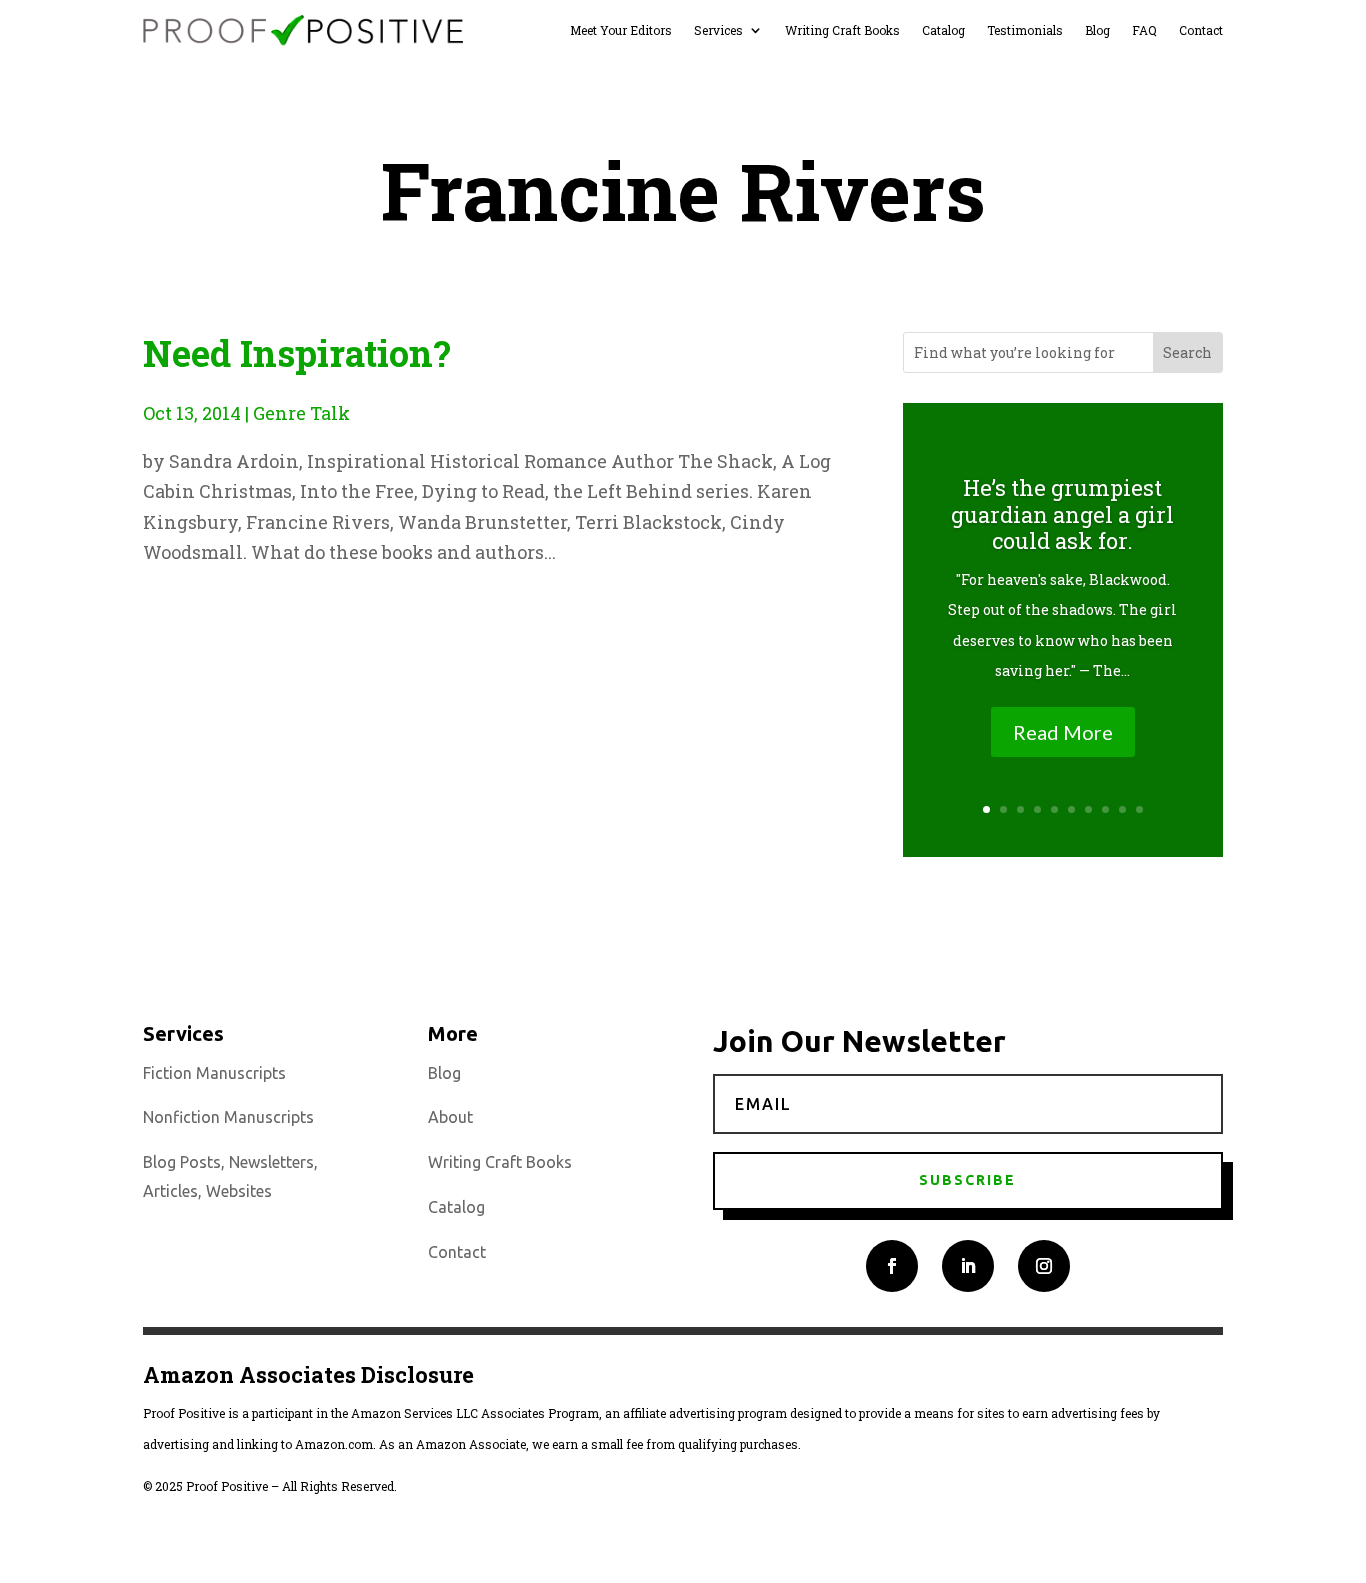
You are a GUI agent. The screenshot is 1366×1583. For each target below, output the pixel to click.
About (450, 1117)
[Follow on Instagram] (1044, 1266)
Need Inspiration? (297, 353)
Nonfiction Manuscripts (228, 1117)
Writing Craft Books (842, 30)
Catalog (943, 30)
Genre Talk (301, 413)
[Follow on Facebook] (892, 1266)
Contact (1201, 30)
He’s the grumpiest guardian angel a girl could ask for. (1062, 514)
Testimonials (1025, 30)
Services (718, 30)
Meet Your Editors (621, 30)
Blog (1097, 30)
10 (1139, 809)
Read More (1063, 732)
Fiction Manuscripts (214, 1073)
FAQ (1144, 30)
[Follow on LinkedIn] (968, 1266)
